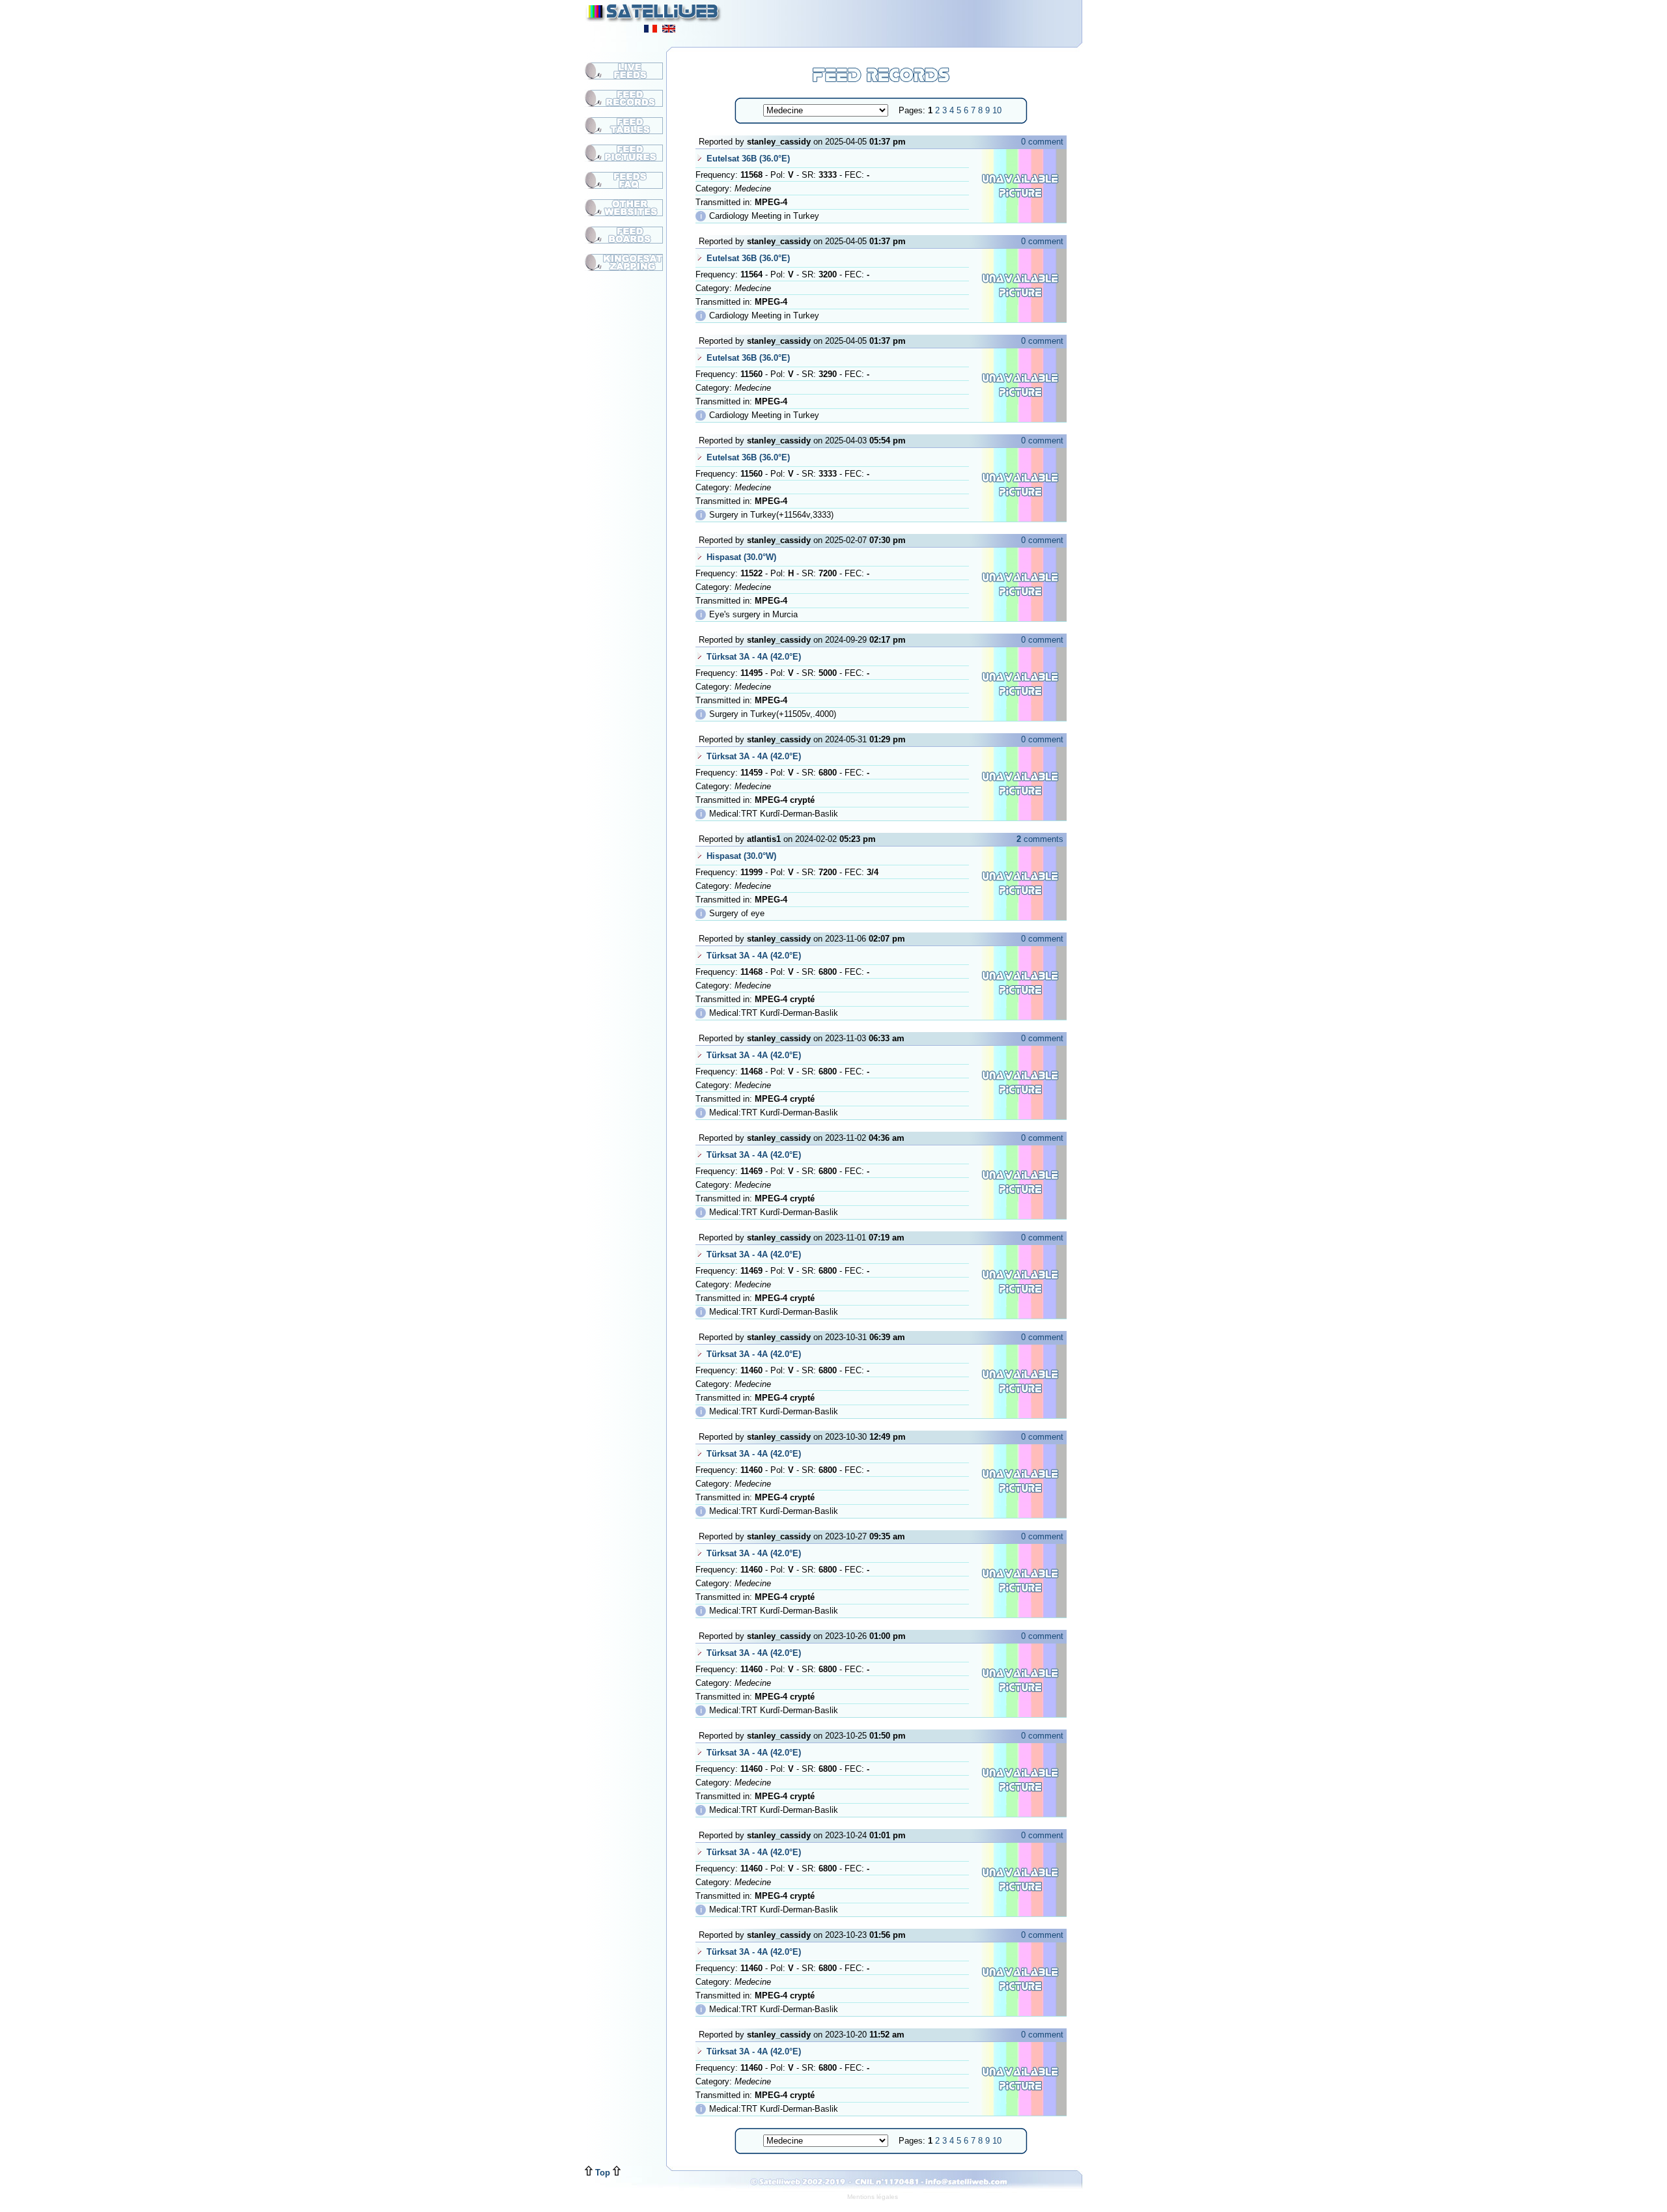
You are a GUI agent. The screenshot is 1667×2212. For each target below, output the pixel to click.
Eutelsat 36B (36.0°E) (748, 159)
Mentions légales (873, 2197)
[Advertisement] (922, 20)
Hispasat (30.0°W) (741, 557)
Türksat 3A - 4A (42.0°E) (754, 657)
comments (1040, 839)
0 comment (1042, 142)
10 (997, 110)
